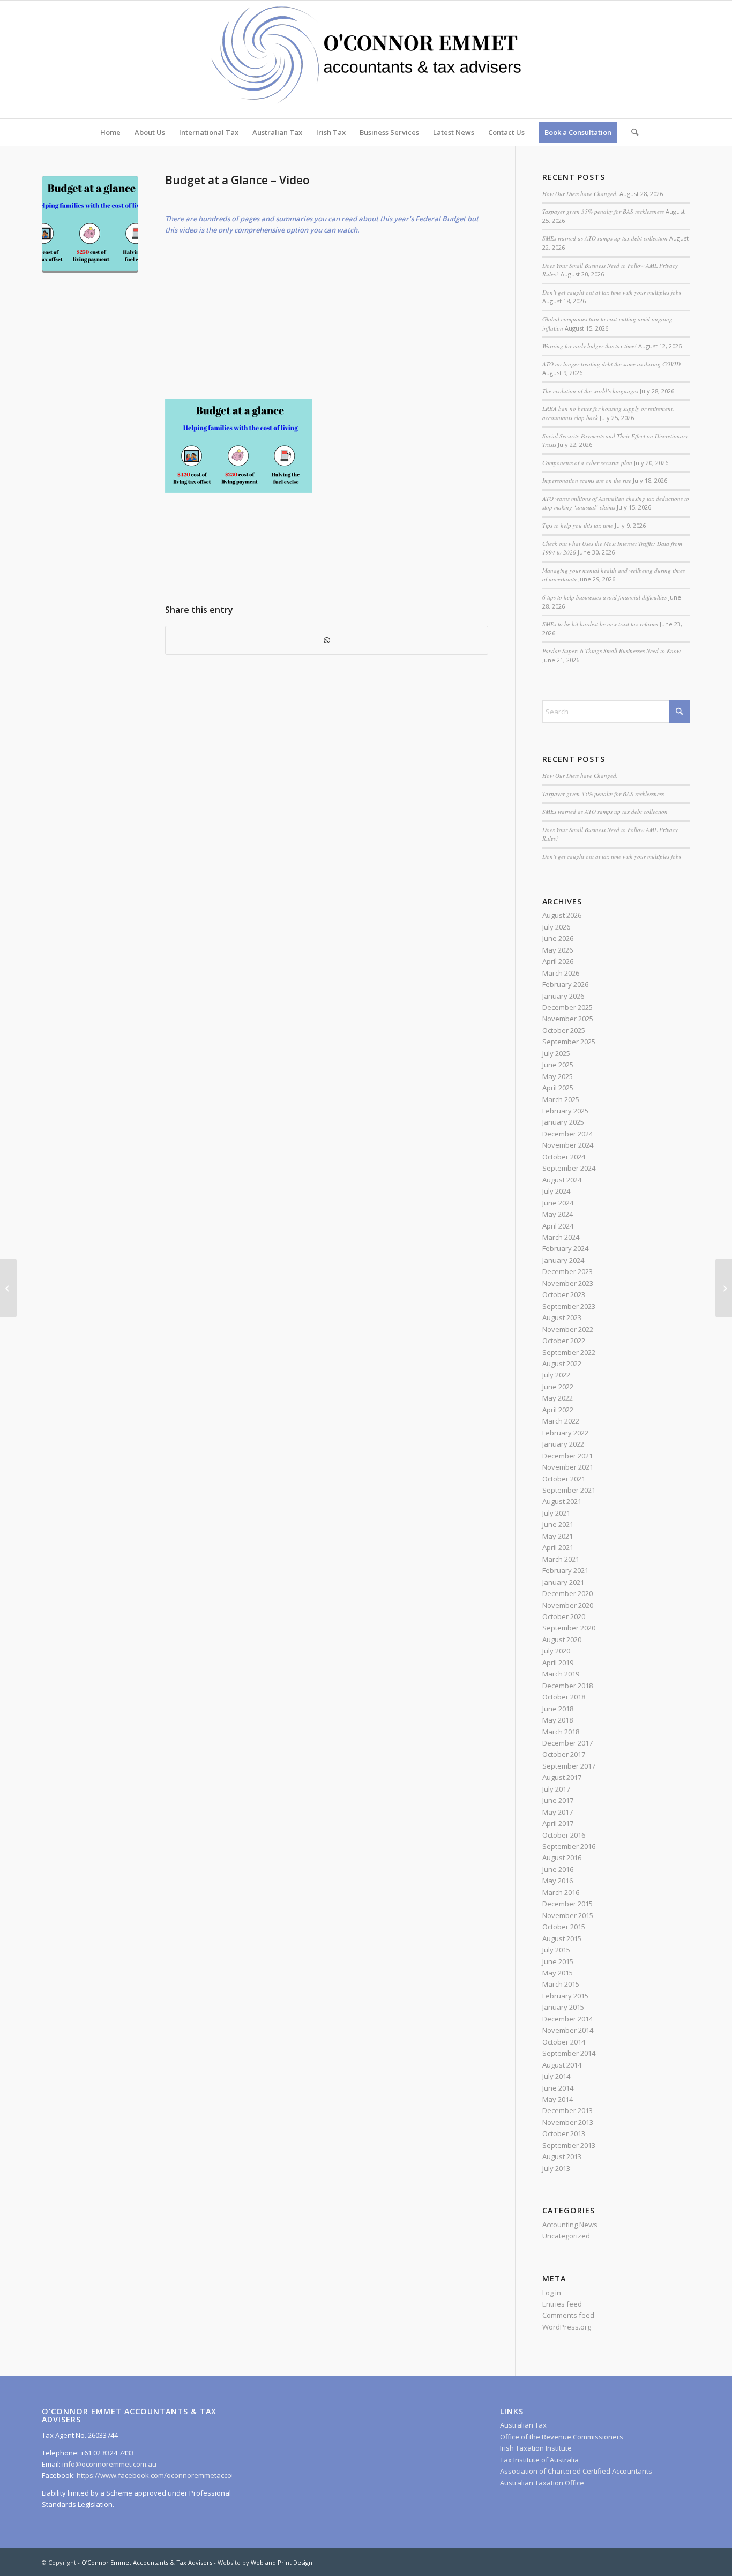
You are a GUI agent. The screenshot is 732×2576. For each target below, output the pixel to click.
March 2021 (561, 1559)
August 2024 (562, 1180)
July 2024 (556, 1191)
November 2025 (568, 1019)
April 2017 (558, 1823)
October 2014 (564, 2042)
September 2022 (569, 1352)
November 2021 (568, 1467)
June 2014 (558, 2088)
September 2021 (569, 1490)
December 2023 (567, 1271)
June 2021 (558, 1524)
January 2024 (563, 1260)
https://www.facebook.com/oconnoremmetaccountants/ (168, 2475)
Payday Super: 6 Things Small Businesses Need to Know (611, 651)
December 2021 (567, 1456)
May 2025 (558, 1076)
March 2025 (561, 1099)
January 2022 (563, 1444)
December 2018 (567, 1686)
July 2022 (556, 1375)
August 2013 (562, 2156)
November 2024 (568, 1145)
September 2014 (569, 2053)
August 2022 (562, 1364)
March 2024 (561, 1237)
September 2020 (569, 1628)
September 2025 (569, 1042)
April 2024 (558, 1226)
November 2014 (568, 2030)
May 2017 (558, 1812)
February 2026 (565, 984)
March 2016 (561, 1892)
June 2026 (558, 938)
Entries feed (562, 2304)
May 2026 (558, 950)
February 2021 (565, 1570)
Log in (552, 2293)
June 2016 (558, 1869)
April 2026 (558, 961)
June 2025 (558, 1065)
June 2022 (558, 1387)
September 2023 (569, 1306)
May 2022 (558, 1398)
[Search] (631, 132)
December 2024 (567, 1134)
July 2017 (556, 1789)
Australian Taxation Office (542, 2483)
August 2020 (562, 1639)
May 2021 (558, 1536)
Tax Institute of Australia (539, 2460)
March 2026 (561, 973)
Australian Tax (523, 2425)
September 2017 (569, 1766)
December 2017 (567, 1743)
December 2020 (567, 1593)
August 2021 (562, 1501)
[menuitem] (110, 132)
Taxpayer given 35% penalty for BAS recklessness (603, 211)
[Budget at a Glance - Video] (90, 224)
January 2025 (563, 1122)
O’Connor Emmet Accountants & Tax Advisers (147, 2562)
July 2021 (556, 1513)
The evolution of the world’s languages (590, 391)
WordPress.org (567, 2327)
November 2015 (568, 1915)
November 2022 (568, 1329)
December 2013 (567, 2110)
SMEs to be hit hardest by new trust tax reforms (600, 624)
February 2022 (565, 1433)
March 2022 (561, 1421)
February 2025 (565, 1111)
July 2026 (556, 927)
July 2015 (556, 1950)
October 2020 (564, 1616)
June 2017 (558, 1800)
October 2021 (564, 1479)
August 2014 (562, 2065)
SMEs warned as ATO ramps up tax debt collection (605, 238)
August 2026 (562, 915)
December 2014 (567, 2019)
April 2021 (558, 1547)
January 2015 (563, 2007)
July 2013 (556, 2168)
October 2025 (564, 1030)
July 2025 (556, 1053)
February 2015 (565, 1996)
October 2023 (564, 1294)
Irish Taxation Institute (536, 2448)
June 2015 (558, 1961)
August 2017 (562, 1777)
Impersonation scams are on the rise (587, 480)
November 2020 (568, 1605)
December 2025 (567, 1007)
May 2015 (558, 1973)
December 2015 (567, 1904)
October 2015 (564, 1927)
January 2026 (563, 996)
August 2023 (562, 1317)
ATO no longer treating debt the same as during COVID (611, 364)
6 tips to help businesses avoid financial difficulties (604, 597)
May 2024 (558, 1214)
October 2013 (564, 2133)
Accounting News (570, 2225)
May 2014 (558, 2099)
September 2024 (569, 1168)
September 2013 (569, 2145)
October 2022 (564, 1341)
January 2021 (563, 1582)
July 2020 (556, 1651)
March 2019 (561, 1674)
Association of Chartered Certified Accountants (576, 2471)
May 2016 (558, 1881)
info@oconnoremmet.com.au (109, 2464)
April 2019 (558, 1663)
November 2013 (568, 2122)
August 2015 (562, 1938)
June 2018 (558, 1709)
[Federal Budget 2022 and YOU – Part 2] (8, 1288)
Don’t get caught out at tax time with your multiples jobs (612, 292)
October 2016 (564, 1835)
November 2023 (568, 1283)
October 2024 (564, 1157)
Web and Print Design (282, 2562)
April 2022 (558, 1410)
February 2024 (565, 1248)
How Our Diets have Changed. (580, 194)
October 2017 (564, 1754)
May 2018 (558, 1720)
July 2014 (556, 2076)
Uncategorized (566, 2236)
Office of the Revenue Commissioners (562, 2437)
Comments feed (568, 2315)
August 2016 (562, 1858)
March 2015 (561, 1984)
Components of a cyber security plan (587, 463)
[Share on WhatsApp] (327, 640)
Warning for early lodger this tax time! (589, 346)
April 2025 (558, 1088)
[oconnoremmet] (366, 59)
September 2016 (569, 1846)
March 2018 (561, 1732)
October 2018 (564, 1697)
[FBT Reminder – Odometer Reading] (724, 1288)
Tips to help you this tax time (578, 525)
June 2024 (558, 1203)
